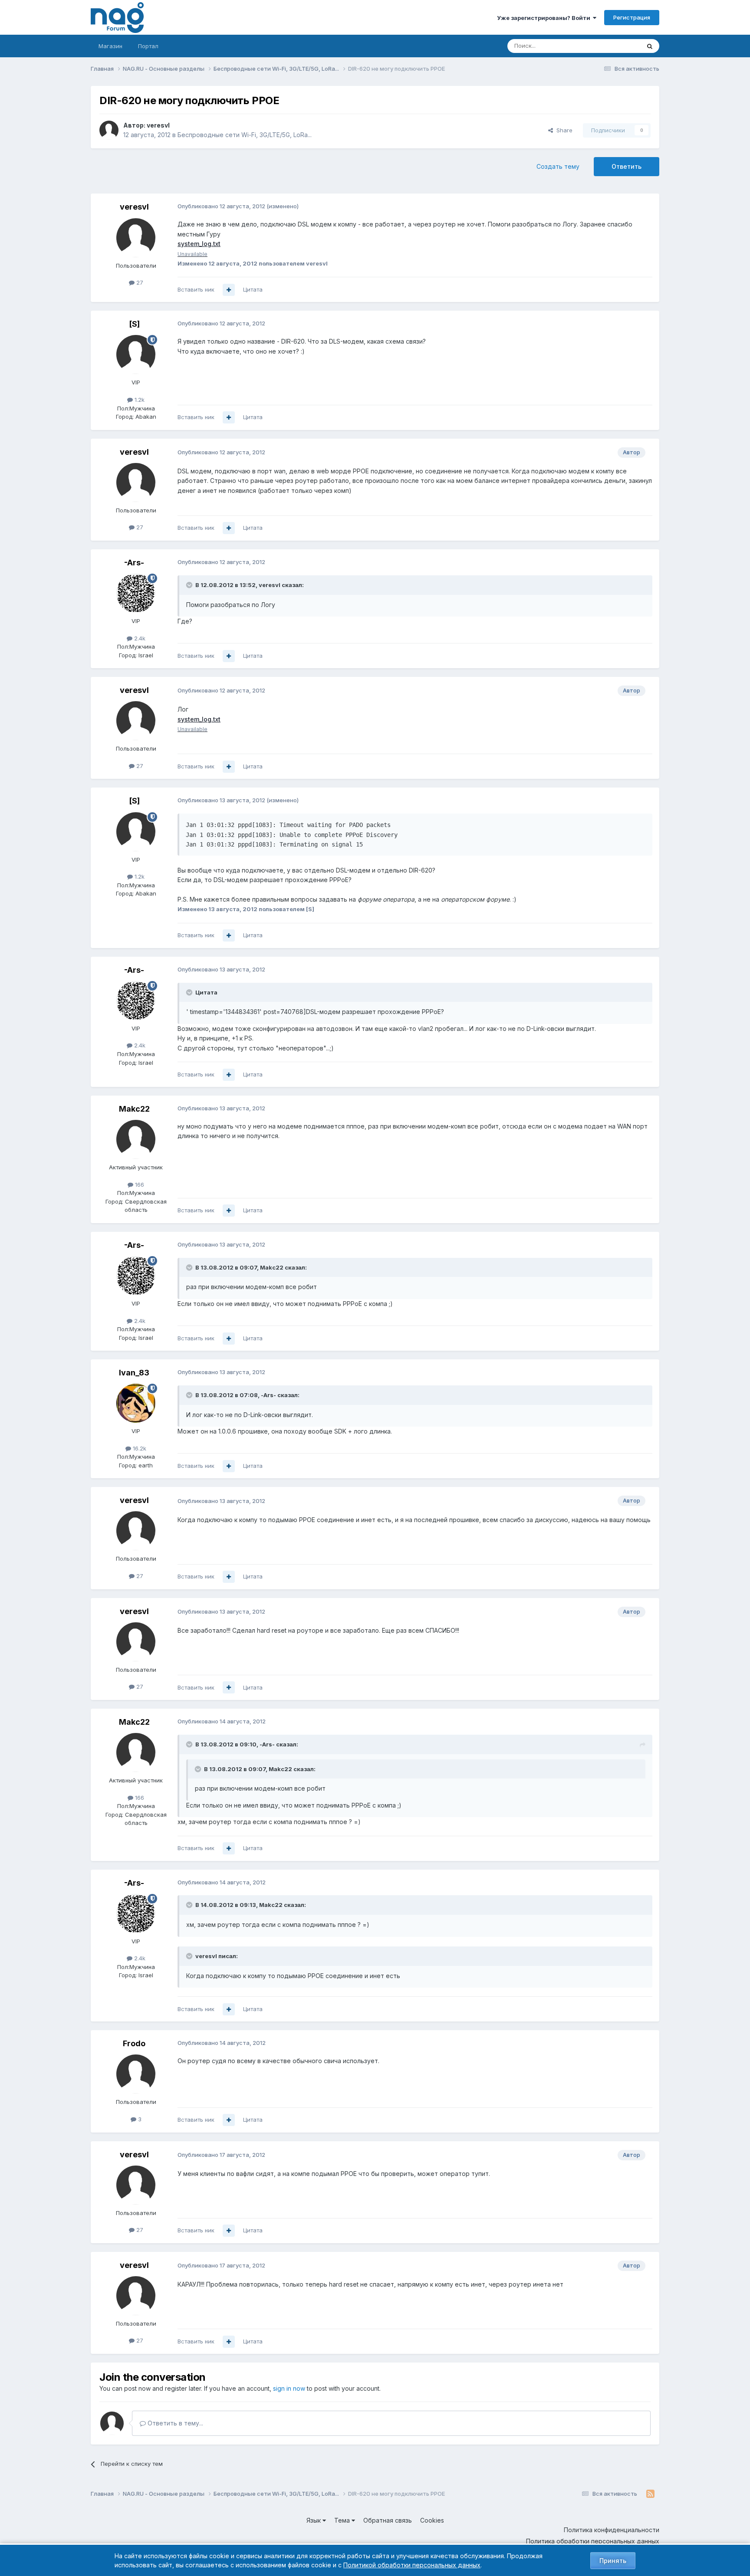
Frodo (134, 2043)
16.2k (139, 1448)
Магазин (110, 46)
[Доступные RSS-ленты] (650, 2494)
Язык (314, 2520)
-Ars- (134, 563)
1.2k (139, 400)
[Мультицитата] (229, 290)
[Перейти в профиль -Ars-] (136, 593)
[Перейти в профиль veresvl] (109, 130)
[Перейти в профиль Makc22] (136, 1139)
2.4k (139, 638)
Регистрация (632, 17)
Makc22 (134, 1109)
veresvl (158, 125)
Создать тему (558, 166)
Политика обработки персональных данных (593, 2541)
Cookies (432, 2520)
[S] (134, 324)
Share (563, 130)
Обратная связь (388, 2520)
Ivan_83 (134, 1373)
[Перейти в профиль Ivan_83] (136, 1403)
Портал (148, 46)
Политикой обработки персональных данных (412, 2565)
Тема (343, 2520)
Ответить (627, 166)
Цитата (253, 289)
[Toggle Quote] (190, 585)
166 (139, 1185)
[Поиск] (650, 46)
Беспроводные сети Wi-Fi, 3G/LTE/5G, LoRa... (245, 135)
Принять (613, 2561)
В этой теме (613, 46)
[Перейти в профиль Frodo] (136, 2074)
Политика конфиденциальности (612, 2530)
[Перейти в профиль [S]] (136, 354)
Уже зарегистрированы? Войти (545, 18)
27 (139, 282)
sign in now (289, 2388)
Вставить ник (196, 289)
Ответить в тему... (174, 2423)
